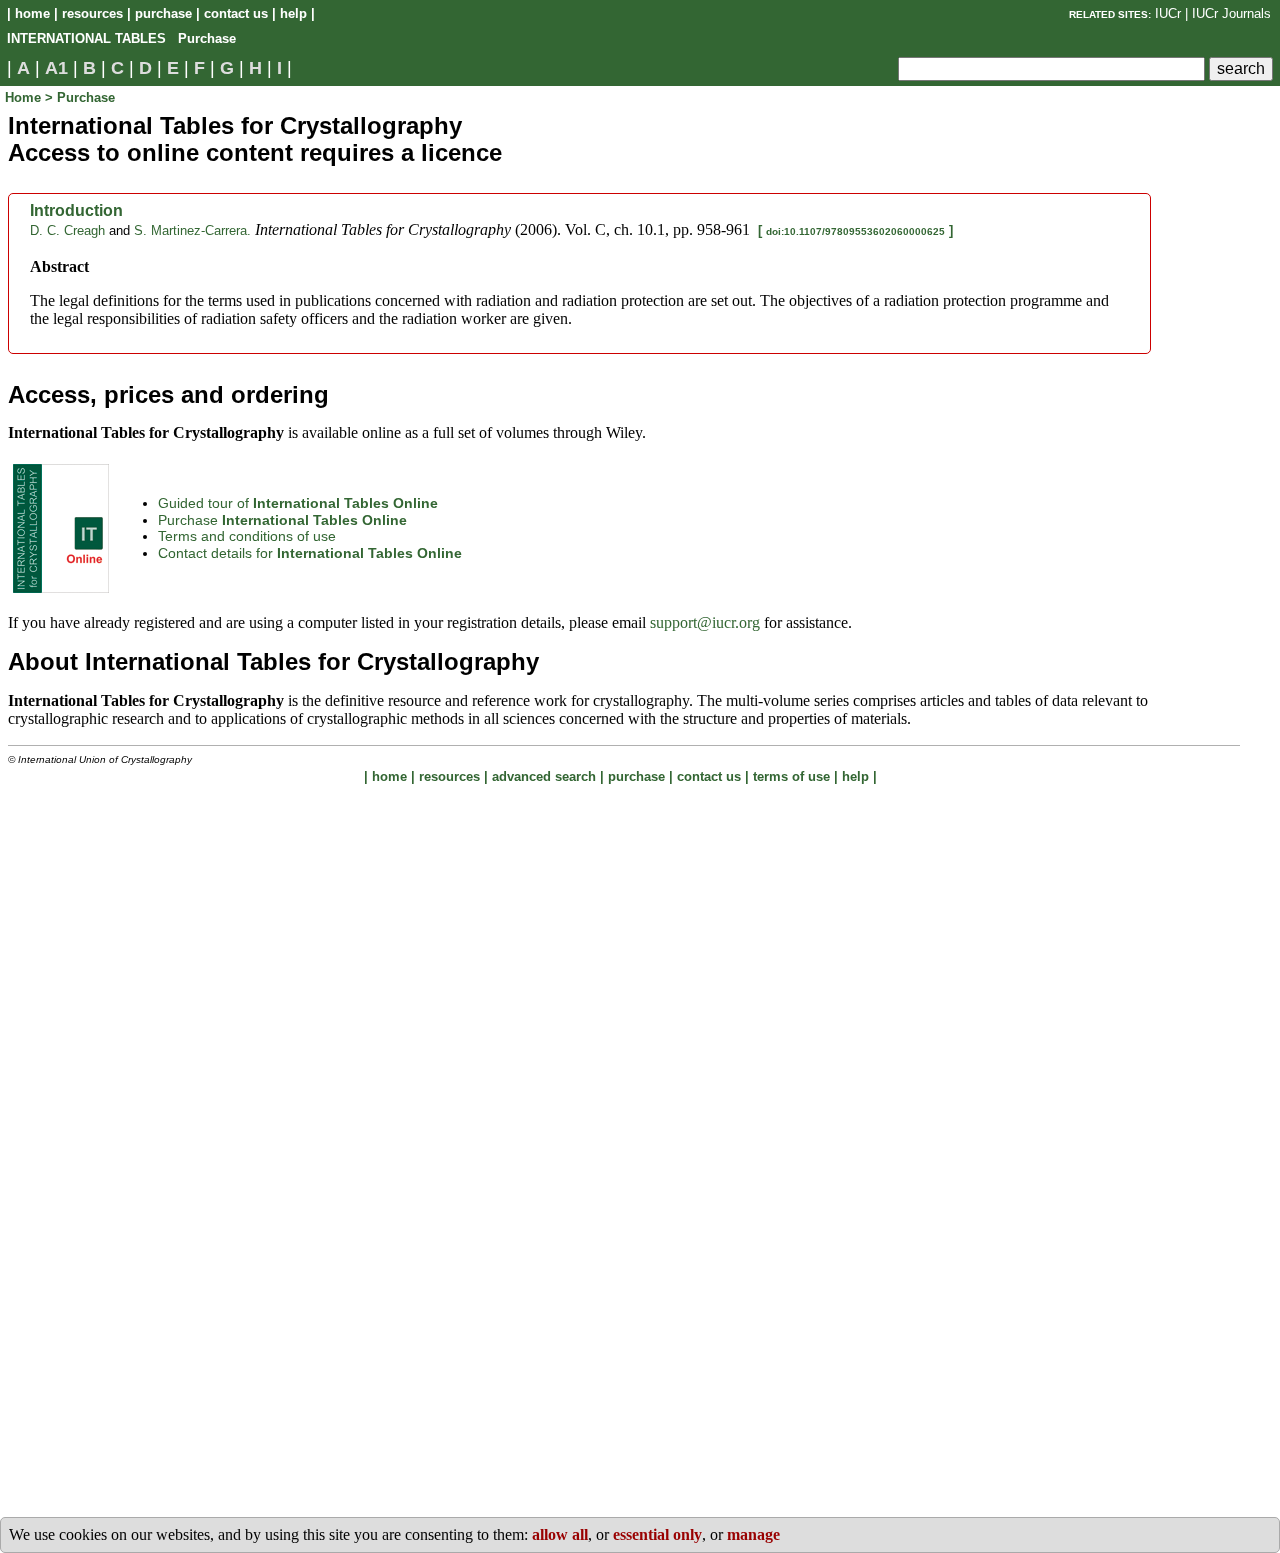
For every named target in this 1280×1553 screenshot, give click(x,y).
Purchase (282, 520)
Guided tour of (298, 503)
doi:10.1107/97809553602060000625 (855, 231)
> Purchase (80, 97)
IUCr (1168, 13)
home (32, 13)
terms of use (791, 776)
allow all (560, 1534)
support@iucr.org (705, 622)
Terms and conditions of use (247, 536)
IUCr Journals (1231, 13)
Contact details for (310, 553)
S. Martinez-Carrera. (192, 230)
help (293, 13)
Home (25, 97)
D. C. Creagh (67, 230)
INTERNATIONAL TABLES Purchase (121, 38)
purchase (163, 13)
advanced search (544, 776)
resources (92, 13)
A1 (56, 68)
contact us (236, 13)
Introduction (76, 210)
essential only (657, 1534)
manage (753, 1534)
